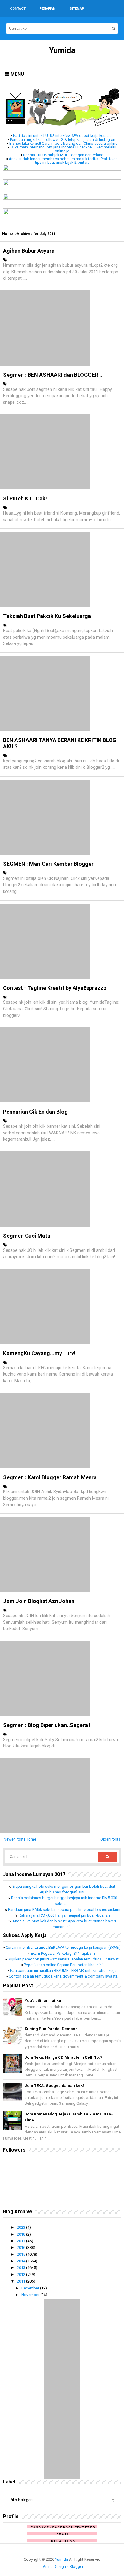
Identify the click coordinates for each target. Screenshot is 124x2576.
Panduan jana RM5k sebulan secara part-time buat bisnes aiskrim (64, 1910)
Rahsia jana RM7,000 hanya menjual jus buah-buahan (64, 1915)
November (31, 2295)
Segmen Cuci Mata (27, 1236)
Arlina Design (54, 2567)
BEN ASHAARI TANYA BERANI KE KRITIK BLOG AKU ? (60, 743)
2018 (22, 2234)
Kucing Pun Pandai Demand (51, 2029)
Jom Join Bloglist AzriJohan (39, 1601)
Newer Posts (15, 1839)
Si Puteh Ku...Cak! (25, 499)
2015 (22, 2254)
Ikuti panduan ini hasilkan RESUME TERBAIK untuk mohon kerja (63, 1971)
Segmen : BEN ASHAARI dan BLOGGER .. (53, 375)
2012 (22, 2275)
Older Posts (110, 1839)
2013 (22, 2268)
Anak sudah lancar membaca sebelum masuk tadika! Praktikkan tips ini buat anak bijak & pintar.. (63, 161)
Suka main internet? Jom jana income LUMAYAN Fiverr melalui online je (63, 149)
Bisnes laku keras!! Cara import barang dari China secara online (63, 143)
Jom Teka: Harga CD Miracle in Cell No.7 (63, 2057)
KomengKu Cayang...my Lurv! (39, 1353)
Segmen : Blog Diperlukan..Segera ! (47, 1725)
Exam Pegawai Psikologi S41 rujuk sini (63, 1953)
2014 (22, 2261)
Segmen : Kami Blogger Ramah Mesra (50, 1477)
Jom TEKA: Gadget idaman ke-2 (54, 2086)
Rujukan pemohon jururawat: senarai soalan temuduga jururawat (63, 1959)
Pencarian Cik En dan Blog (35, 1112)
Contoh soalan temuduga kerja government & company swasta (63, 1976)
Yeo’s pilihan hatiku (43, 2001)
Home (8, 234)
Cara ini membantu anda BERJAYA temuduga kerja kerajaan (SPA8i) (63, 1947)
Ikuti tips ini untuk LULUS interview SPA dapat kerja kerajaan (63, 136)
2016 (22, 2248)
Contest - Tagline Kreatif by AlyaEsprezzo (55, 988)
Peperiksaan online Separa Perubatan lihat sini (63, 1965)
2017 (22, 2241)
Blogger (76, 2567)
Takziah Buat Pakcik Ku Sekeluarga (47, 616)
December (31, 2288)
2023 (22, 2227)
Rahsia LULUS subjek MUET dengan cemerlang (63, 155)
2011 (22, 2281)
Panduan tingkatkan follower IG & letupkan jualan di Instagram (63, 140)
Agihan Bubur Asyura (29, 251)
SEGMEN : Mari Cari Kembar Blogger (48, 864)
